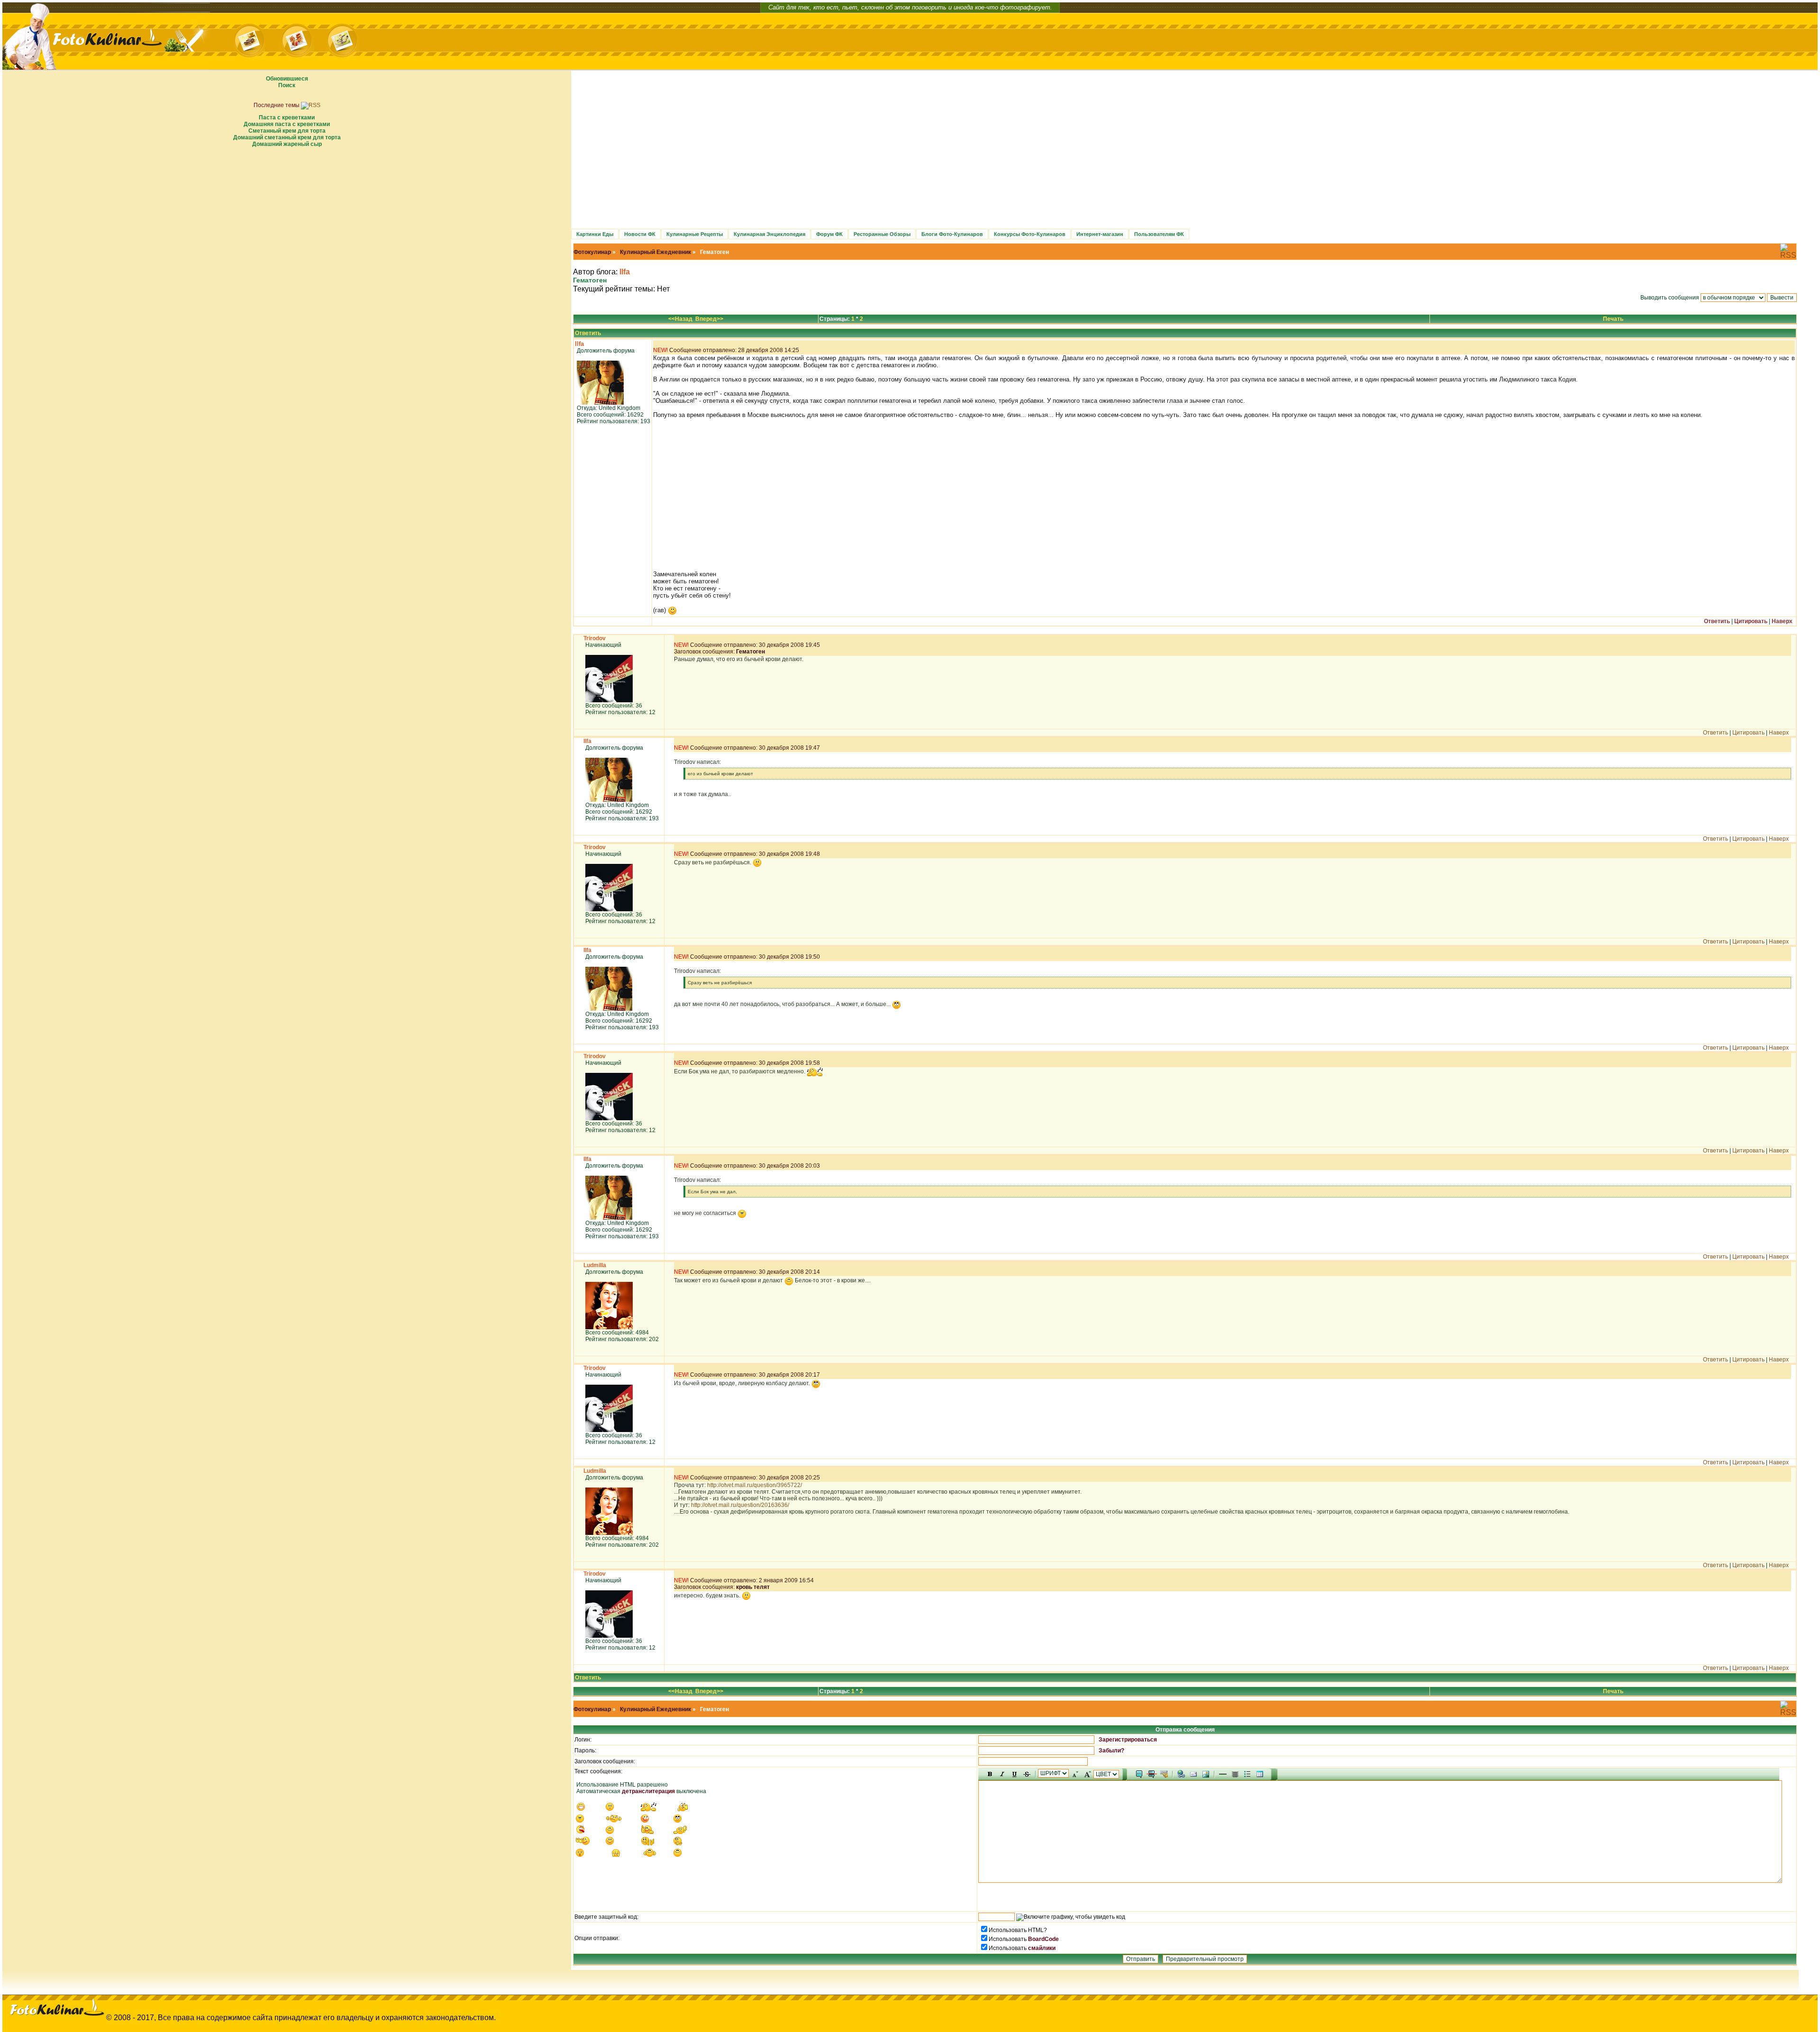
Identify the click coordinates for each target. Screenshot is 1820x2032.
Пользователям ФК (1159, 234)
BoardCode (1043, 1939)
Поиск (287, 85)
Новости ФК (640, 234)
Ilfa (625, 272)
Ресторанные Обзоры (882, 234)
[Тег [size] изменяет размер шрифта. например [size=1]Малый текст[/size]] (1075, 1774)
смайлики (1042, 1948)
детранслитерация (648, 1791)
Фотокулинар (592, 252)
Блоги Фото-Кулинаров (952, 234)
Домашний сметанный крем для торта (287, 137)
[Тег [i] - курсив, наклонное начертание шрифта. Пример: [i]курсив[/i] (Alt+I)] (1002, 1774)
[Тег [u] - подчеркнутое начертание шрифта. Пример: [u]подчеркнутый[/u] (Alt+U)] (1015, 1774)
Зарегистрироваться (1128, 1740)
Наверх (1782, 621)
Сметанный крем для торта (287, 131)
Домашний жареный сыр (287, 144)
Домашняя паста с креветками (287, 124)
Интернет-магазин (1100, 234)
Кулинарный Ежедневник (655, 252)
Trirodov (595, 638)
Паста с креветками (287, 118)
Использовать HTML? (1018, 1930)
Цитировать (1751, 621)
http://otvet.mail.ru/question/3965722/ (755, 1485)
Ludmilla (595, 1265)
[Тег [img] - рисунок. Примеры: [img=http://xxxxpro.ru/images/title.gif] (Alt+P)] (1206, 1774)
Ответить (588, 333)
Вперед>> (709, 319)
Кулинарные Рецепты (695, 234)
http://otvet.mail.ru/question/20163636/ (740, 1505)
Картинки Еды (595, 234)
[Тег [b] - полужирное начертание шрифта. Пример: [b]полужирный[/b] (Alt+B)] (990, 1774)
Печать (1613, 319)
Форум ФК (829, 234)
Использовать (1008, 1939)
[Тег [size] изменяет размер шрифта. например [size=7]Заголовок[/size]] (1087, 1774)
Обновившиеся (287, 79)
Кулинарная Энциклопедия (769, 234)
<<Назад (680, 319)
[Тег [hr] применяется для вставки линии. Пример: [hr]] (1223, 1774)
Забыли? (1111, 1751)
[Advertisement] (287, 218)
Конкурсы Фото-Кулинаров (1030, 234)
